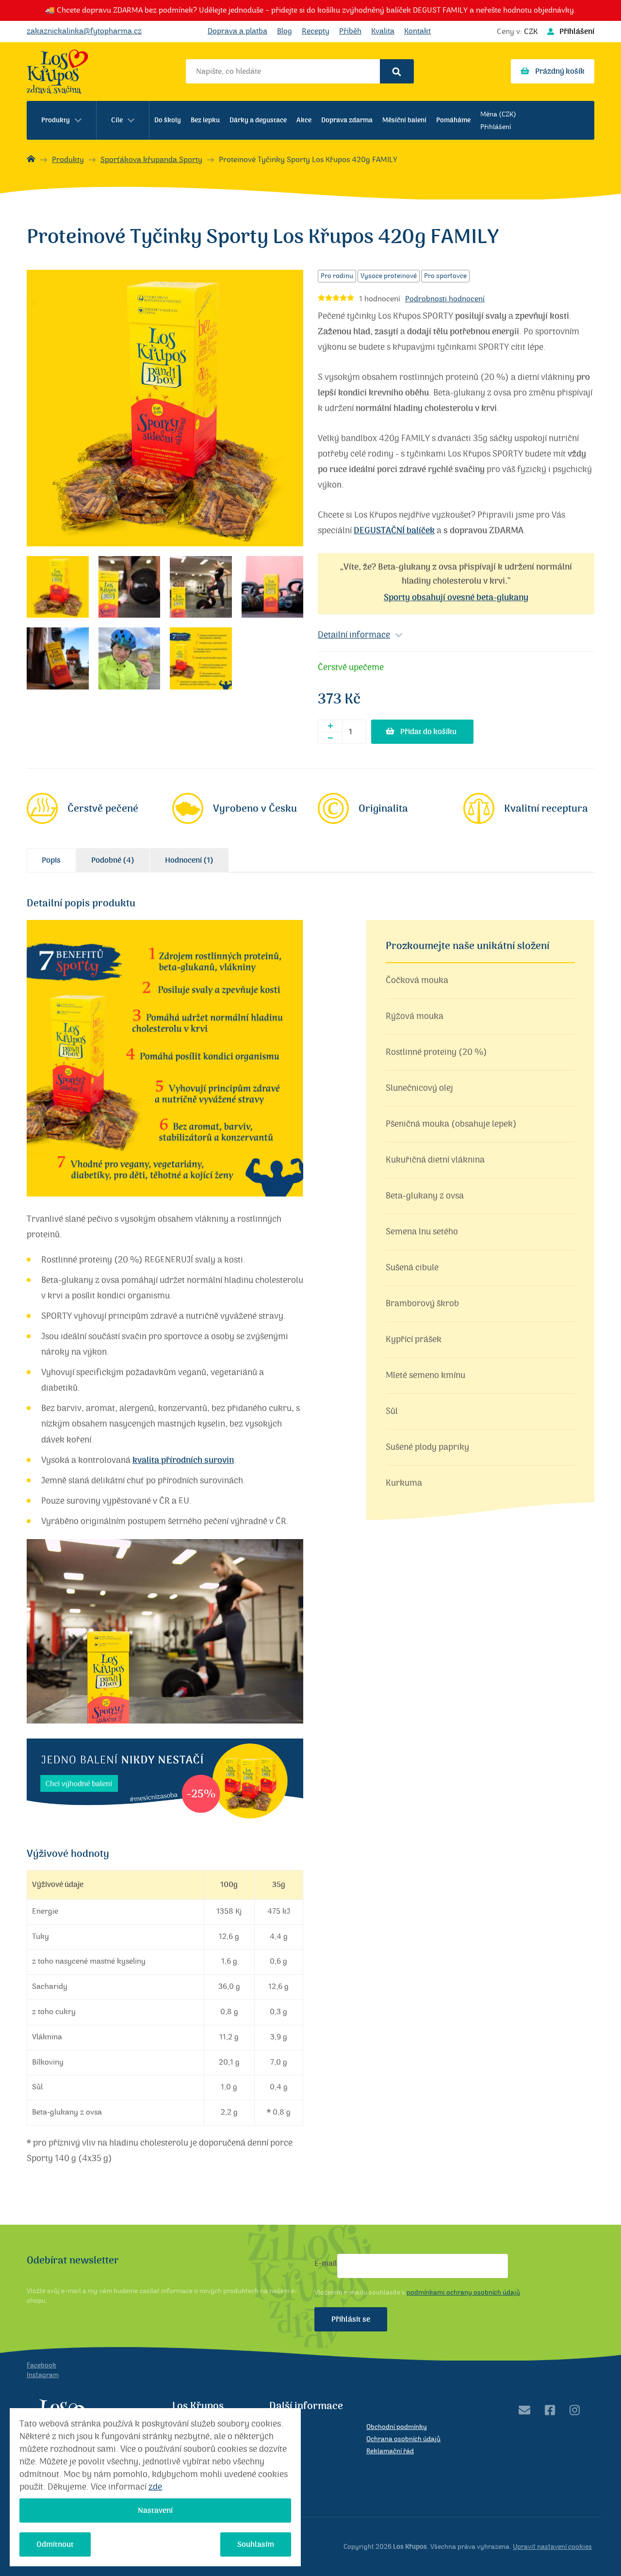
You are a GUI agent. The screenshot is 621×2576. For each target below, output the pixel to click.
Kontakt (417, 31)
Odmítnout (55, 2544)
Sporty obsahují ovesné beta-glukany (456, 598)
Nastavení (155, 2510)
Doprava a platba (237, 31)
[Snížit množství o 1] (330, 738)
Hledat (397, 71)
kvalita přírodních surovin (183, 1460)
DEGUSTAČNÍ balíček (394, 531)
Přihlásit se (351, 2319)
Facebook (41, 2365)
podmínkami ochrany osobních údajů (463, 2293)
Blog (285, 31)
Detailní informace (354, 635)
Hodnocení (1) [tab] (189, 860)
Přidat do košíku (428, 732)
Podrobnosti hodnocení (445, 299)
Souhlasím (256, 2544)
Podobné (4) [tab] (113, 860)
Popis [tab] (51, 860)
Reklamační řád (390, 2451)
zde (155, 2487)
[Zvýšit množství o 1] (330, 726)
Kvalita (383, 31)
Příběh (350, 31)
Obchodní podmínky (397, 2427)
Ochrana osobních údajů (403, 2439)
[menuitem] (62, 120)
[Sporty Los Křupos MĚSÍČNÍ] (165, 1830)
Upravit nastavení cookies (552, 2547)
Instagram (43, 2375)
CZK (531, 32)
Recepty (316, 31)
